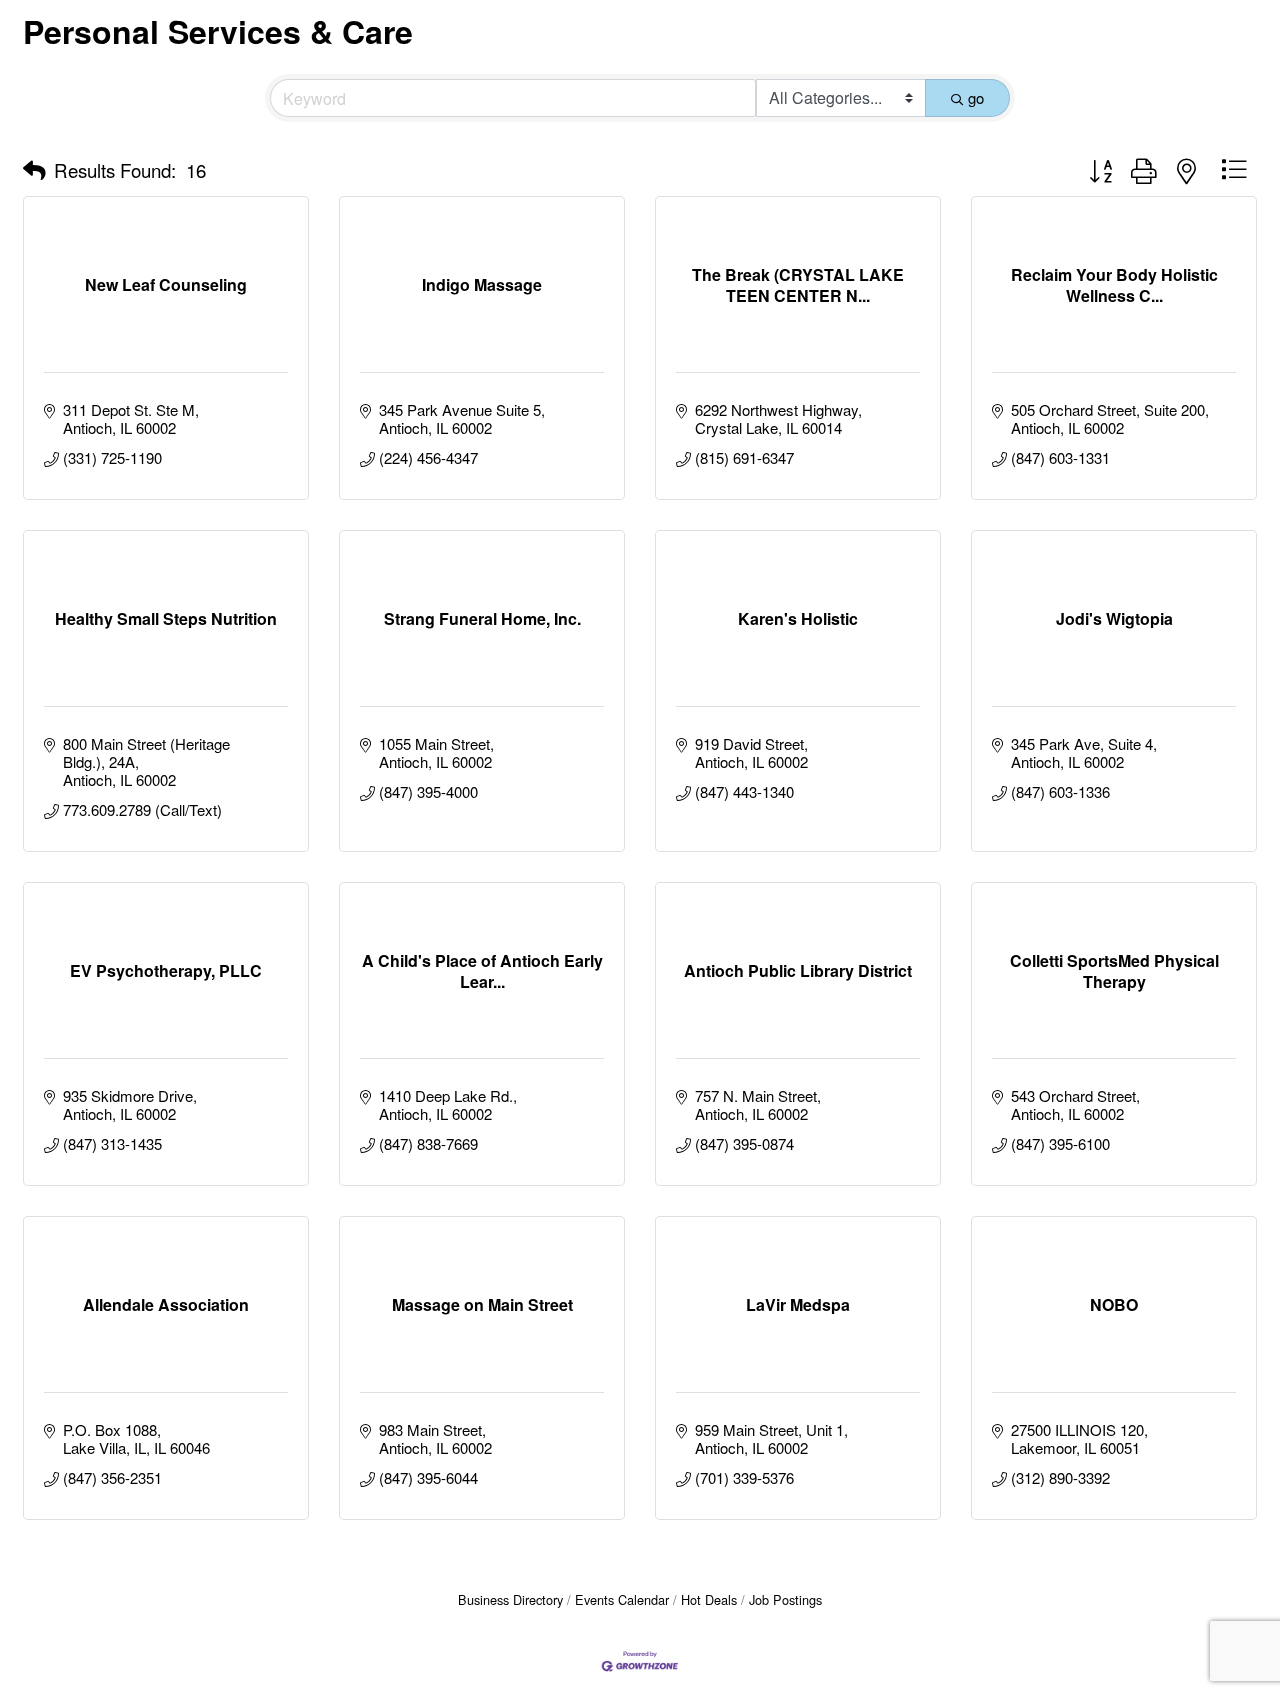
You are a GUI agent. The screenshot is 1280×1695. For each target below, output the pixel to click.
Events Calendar (622, 1599)
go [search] (976, 97)
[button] (34, 170)
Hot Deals (709, 1599)
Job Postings (785, 1599)
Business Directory (510, 1599)
